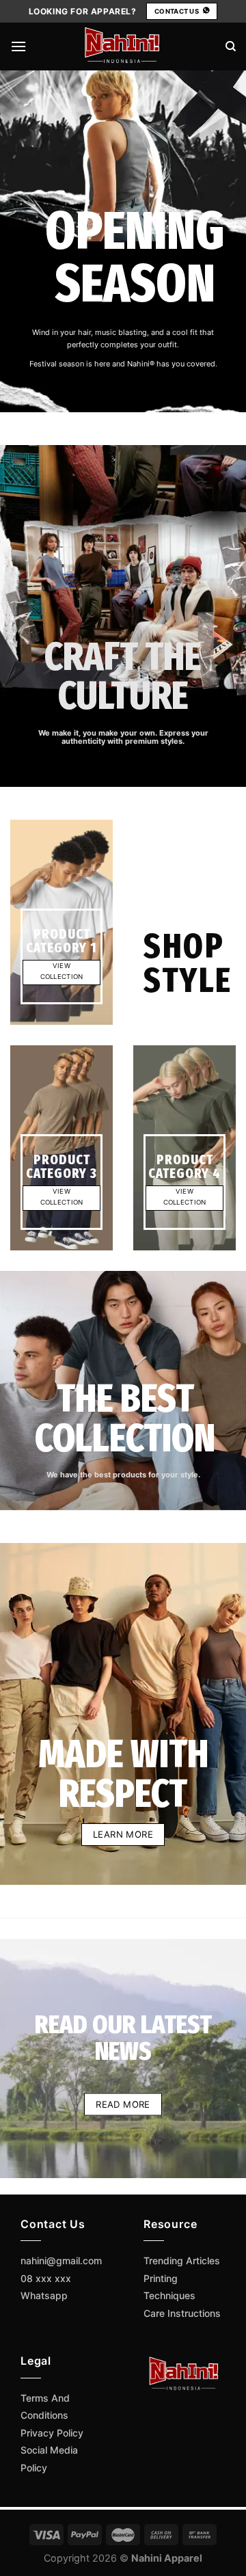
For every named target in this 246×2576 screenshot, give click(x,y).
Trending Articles (182, 2260)
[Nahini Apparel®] (123, 46)
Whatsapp (44, 2295)
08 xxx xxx (46, 2278)
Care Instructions (182, 2313)
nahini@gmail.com (61, 2260)
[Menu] (18, 46)
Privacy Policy (52, 2433)
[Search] (231, 46)
